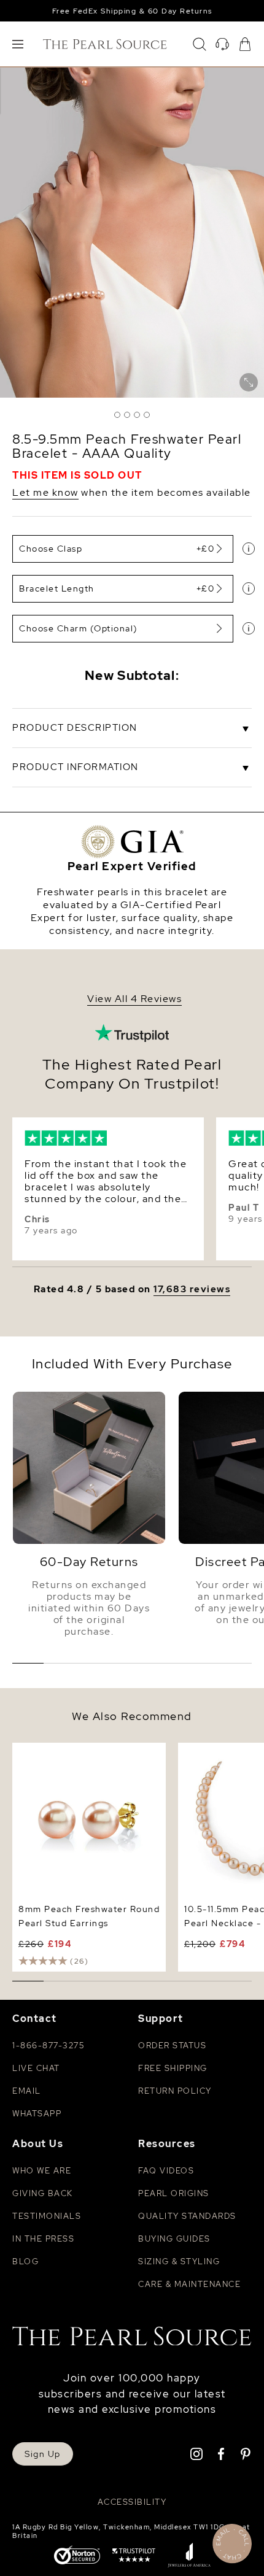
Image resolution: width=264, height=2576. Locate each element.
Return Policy (175, 2091)
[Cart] (245, 44)
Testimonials (47, 2216)
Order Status (172, 2046)
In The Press (43, 2239)
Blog (25, 2262)
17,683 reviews (192, 1290)
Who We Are (42, 2171)
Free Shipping (173, 2068)
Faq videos (166, 2171)
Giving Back (43, 2193)
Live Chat (36, 2068)
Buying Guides (174, 2239)
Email (27, 2091)
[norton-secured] (77, 2556)
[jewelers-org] (189, 2556)
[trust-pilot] (134, 2556)
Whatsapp (37, 2114)
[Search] (200, 44)
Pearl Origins (174, 2193)
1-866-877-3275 (48, 2046)
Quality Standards (187, 2216)
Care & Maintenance (189, 2284)
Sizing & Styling (179, 2262)
